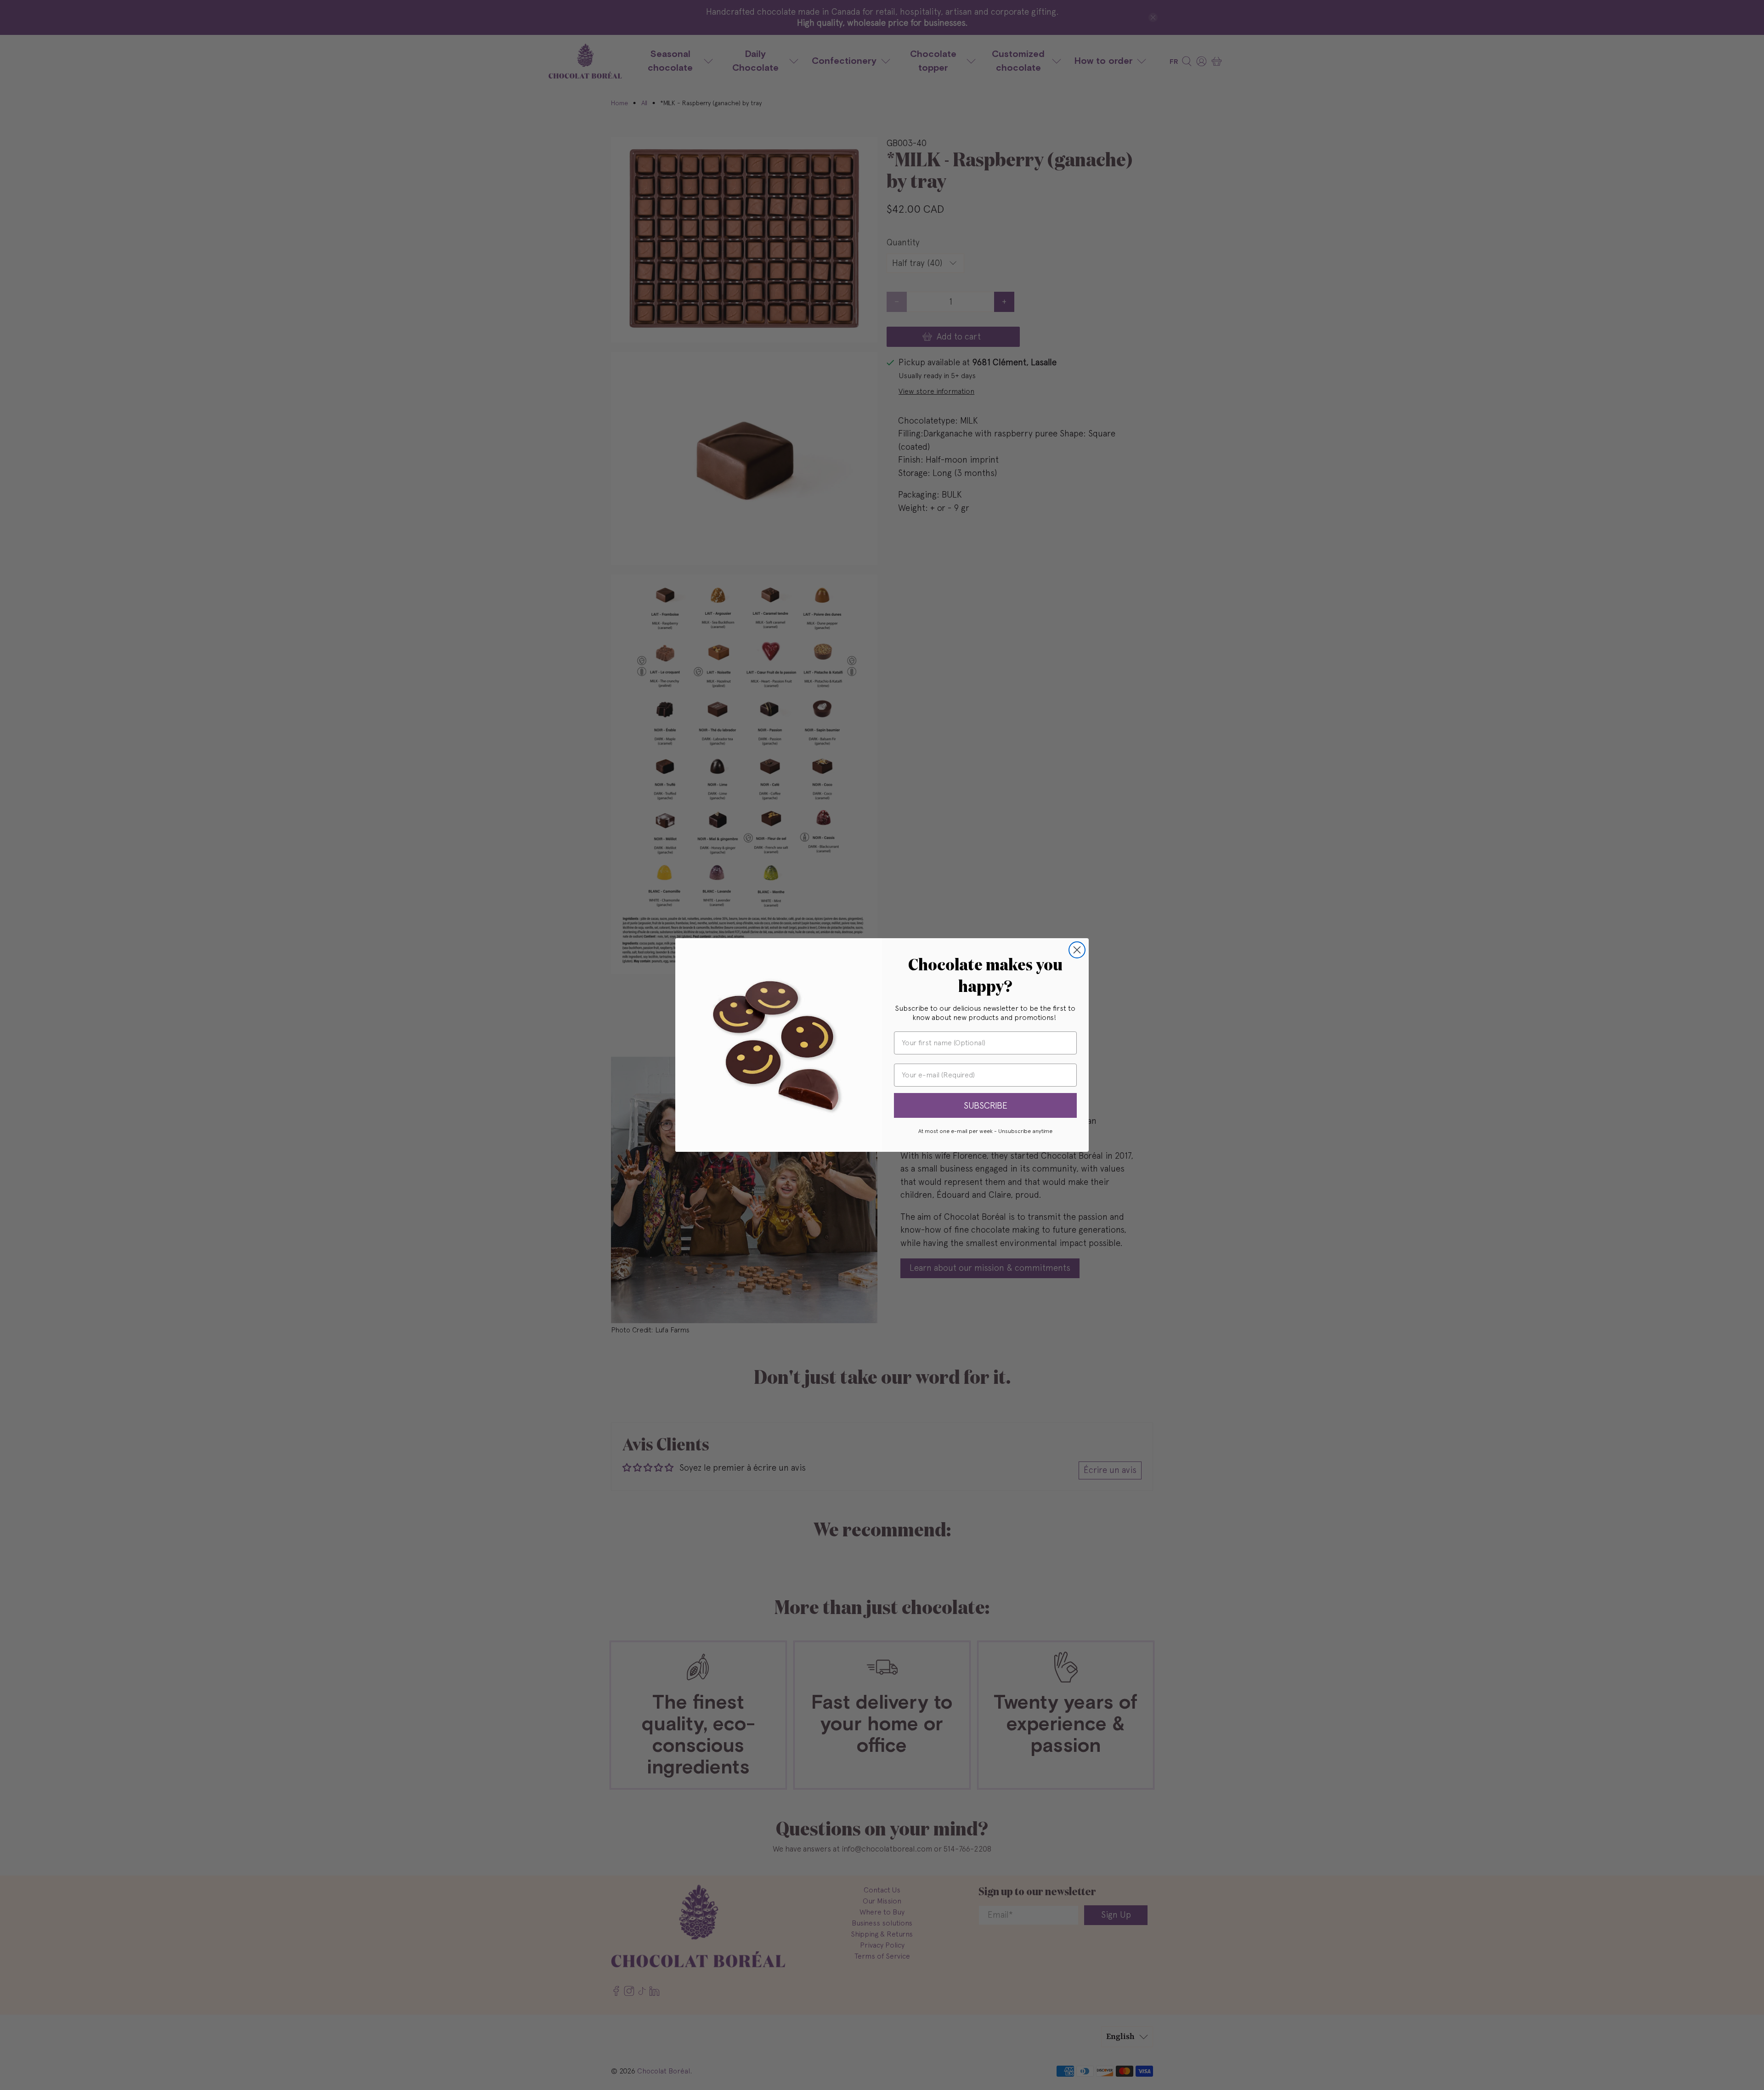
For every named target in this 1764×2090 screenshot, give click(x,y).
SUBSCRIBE (986, 1105)
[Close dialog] (1077, 950)
